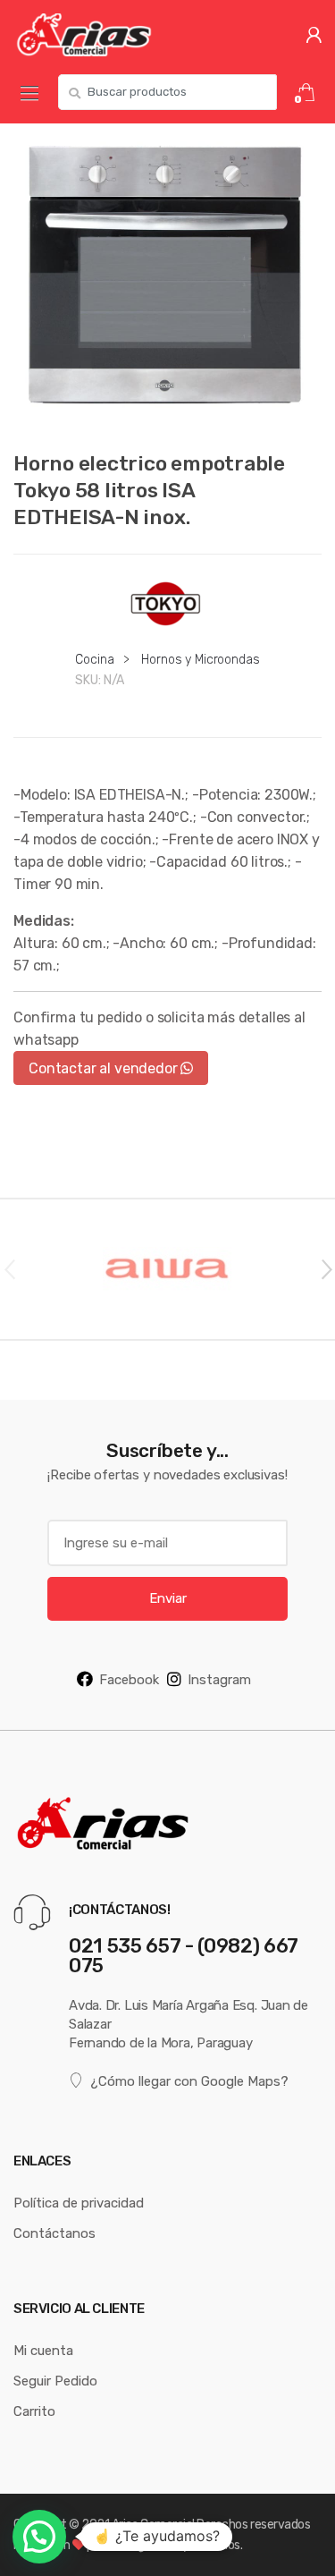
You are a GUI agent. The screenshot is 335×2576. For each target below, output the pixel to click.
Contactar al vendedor (105, 1068)
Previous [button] (9, 1268)
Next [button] (326, 1268)
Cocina (94, 659)
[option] (167, 278)
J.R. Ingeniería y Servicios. (174, 2545)
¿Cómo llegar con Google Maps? (189, 2081)
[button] (39, 2537)
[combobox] (167, 92)
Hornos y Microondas (200, 659)
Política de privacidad (79, 2203)
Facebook (129, 1679)
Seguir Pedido (55, 2381)
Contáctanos (54, 2233)
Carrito (34, 2411)
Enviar (168, 1598)
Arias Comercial (153, 2524)
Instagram (219, 1679)
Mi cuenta (43, 2350)
